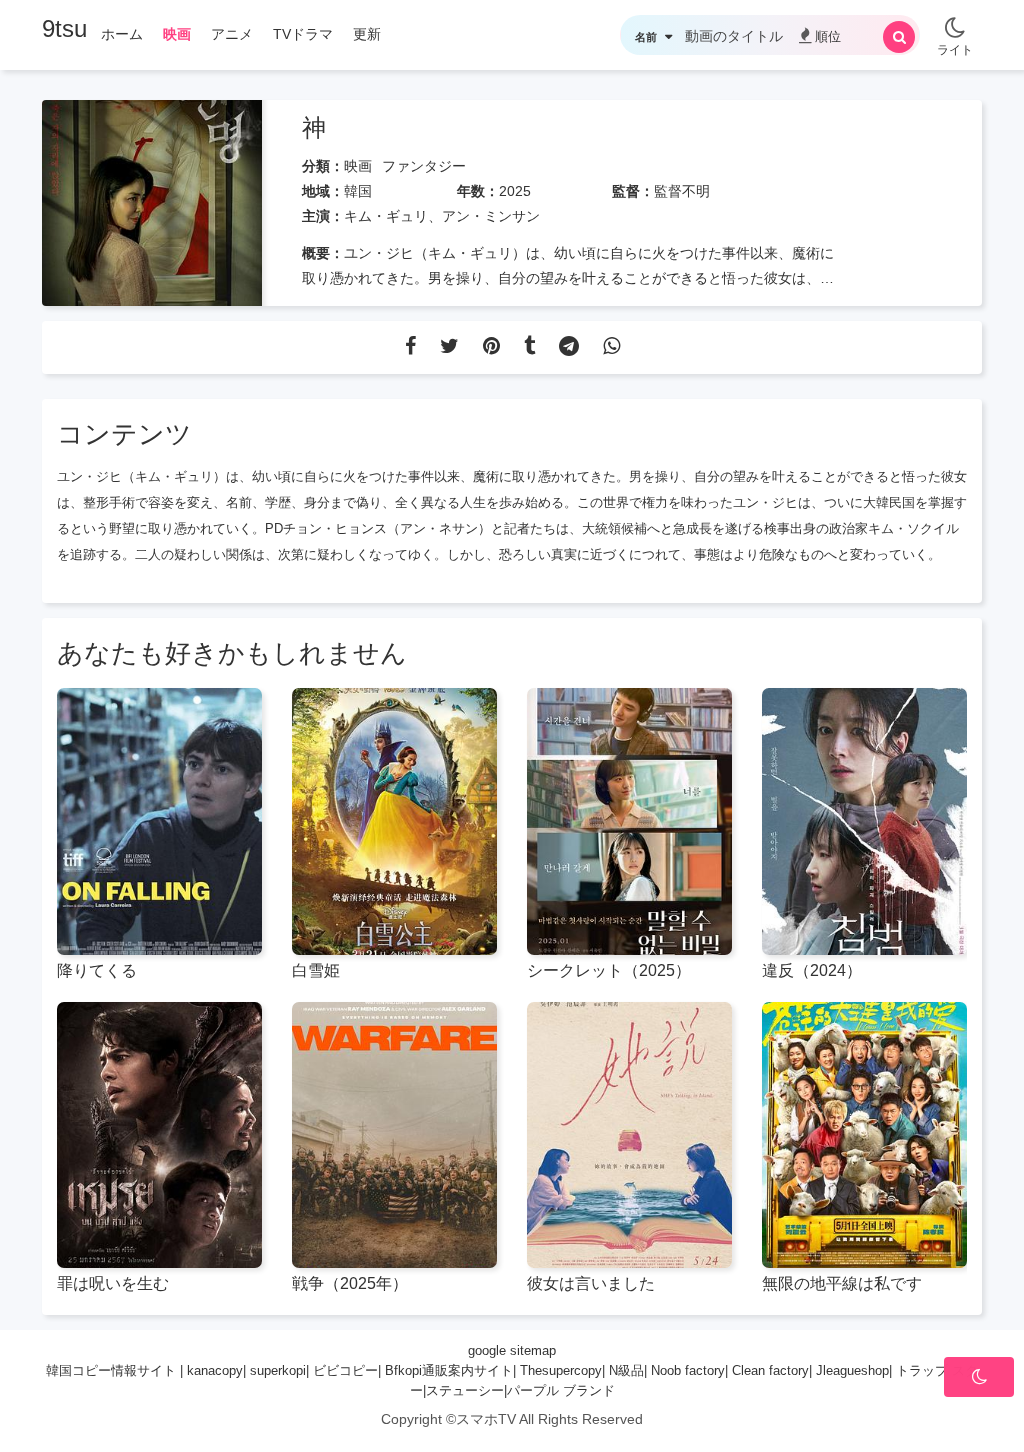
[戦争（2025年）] (394, 1135)
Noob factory (688, 1370)
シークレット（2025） (609, 970)
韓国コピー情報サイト (111, 1370)
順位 (828, 36)
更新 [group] (367, 34)
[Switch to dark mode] (955, 20)
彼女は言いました (591, 1283)
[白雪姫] (394, 821)
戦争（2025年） (350, 1283)
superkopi (278, 1370)
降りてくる (97, 970)
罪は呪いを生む (113, 1283)
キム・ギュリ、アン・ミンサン (442, 216)
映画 (358, 166)
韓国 (358, 191)
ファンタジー (424, 166)
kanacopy (215, 1370)
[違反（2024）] (864, 821)
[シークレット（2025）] (629, 821)
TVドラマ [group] (303, 34)
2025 (515, 191)
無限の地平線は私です (842, 1283)
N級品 (626, 1370)
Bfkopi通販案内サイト (449, 1370)
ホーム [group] (122, 34)
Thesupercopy (561, 1370)
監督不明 (682, 191)
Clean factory (770, 1370)
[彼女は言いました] (629, 1135)
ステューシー (465, 1390)
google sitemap (512, 1350)
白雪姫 (316, 970)
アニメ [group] (232, 34)
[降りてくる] (159, 821)
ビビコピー (345, 1370)
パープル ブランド (561, 1390)
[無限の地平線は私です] (864, 1135)
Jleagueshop (852, 1370)
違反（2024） (812, 970)
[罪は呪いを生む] (159, 1135)
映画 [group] (177, 34)
